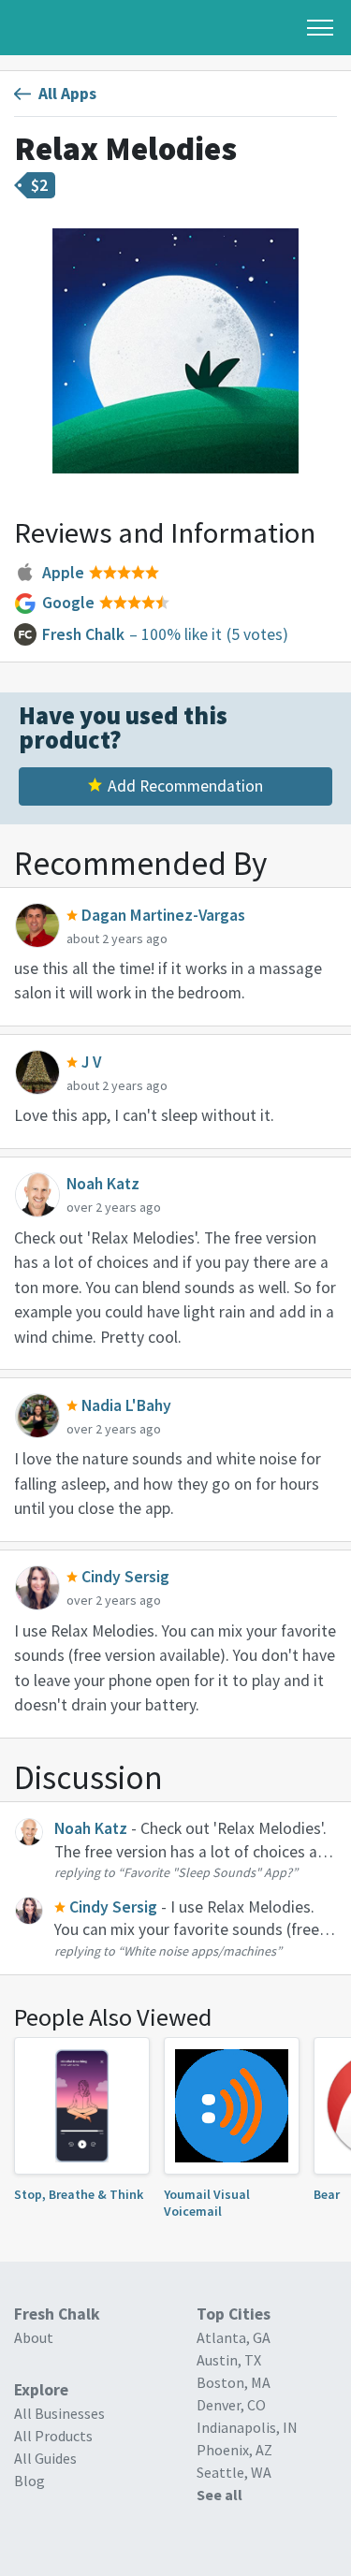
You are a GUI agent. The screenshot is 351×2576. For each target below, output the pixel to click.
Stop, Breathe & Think (79, 2194)
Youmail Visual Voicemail (207, 2203)
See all (219, 2495)
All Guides (45, 2458)
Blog (29, 2481)
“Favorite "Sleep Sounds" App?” (208, 1872)
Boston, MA (234, 2382)
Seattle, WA (234, 2472)
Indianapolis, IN (247, 2427)
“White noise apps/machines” (200, 1951)
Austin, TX (229, 2360)
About (34, 2337)
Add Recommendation (185, 786)
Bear (327, 2194)
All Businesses (59, 2413)
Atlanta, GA (234, 2337)
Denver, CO (231, 2405)
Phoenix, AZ (234, 2450)
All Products (53, 2436)
